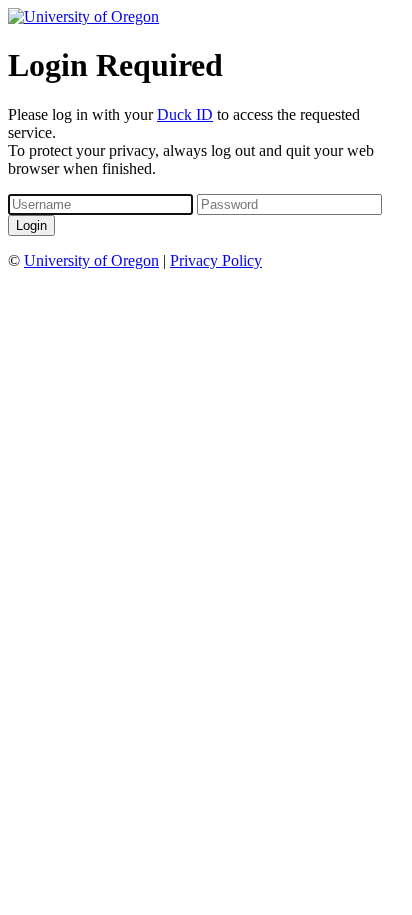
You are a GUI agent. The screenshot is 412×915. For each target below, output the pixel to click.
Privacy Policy (216, 260)
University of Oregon (91, 260)
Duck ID (185, 114)
